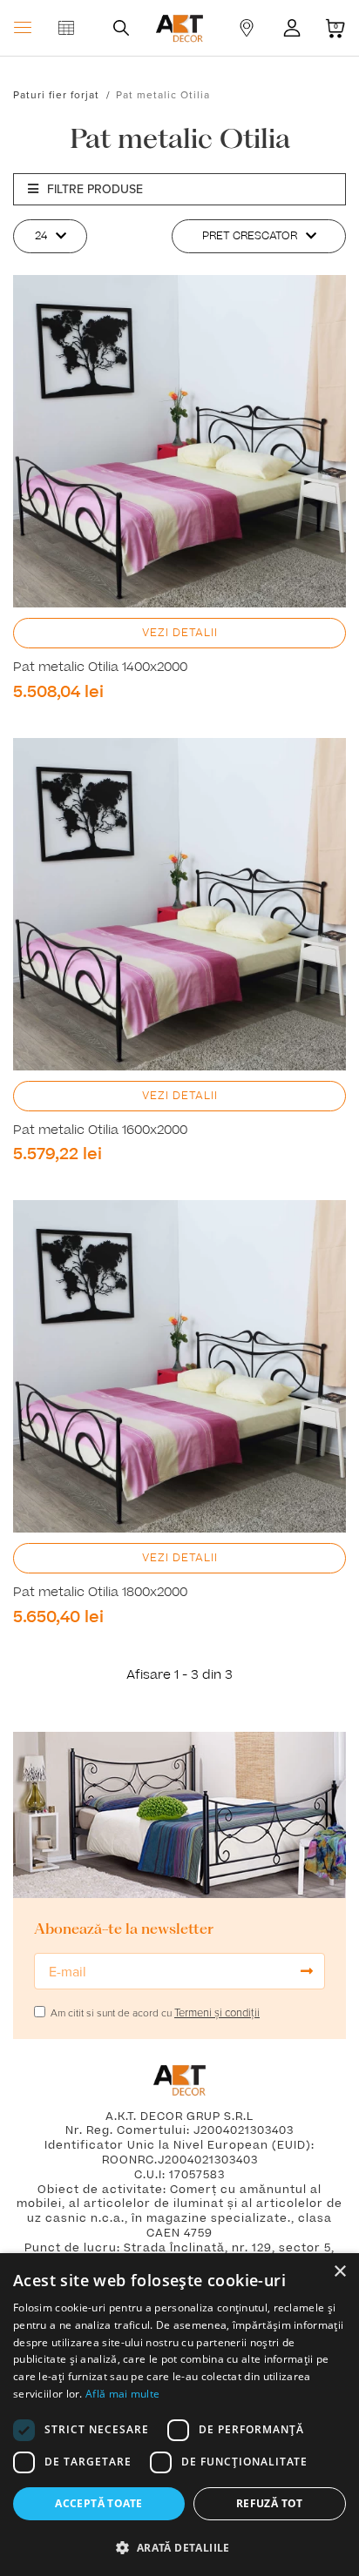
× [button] (339, 2272)
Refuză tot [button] (270, 2503)
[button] (179, 2547)
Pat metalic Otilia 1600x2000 (100, 1130)
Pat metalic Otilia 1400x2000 (100, 667)
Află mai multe (122, 2394)
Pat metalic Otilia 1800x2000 (100, 1593)
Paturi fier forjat (56, 94)
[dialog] (179, 2415)
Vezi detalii (180, 633)
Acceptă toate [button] (98, 2503)
